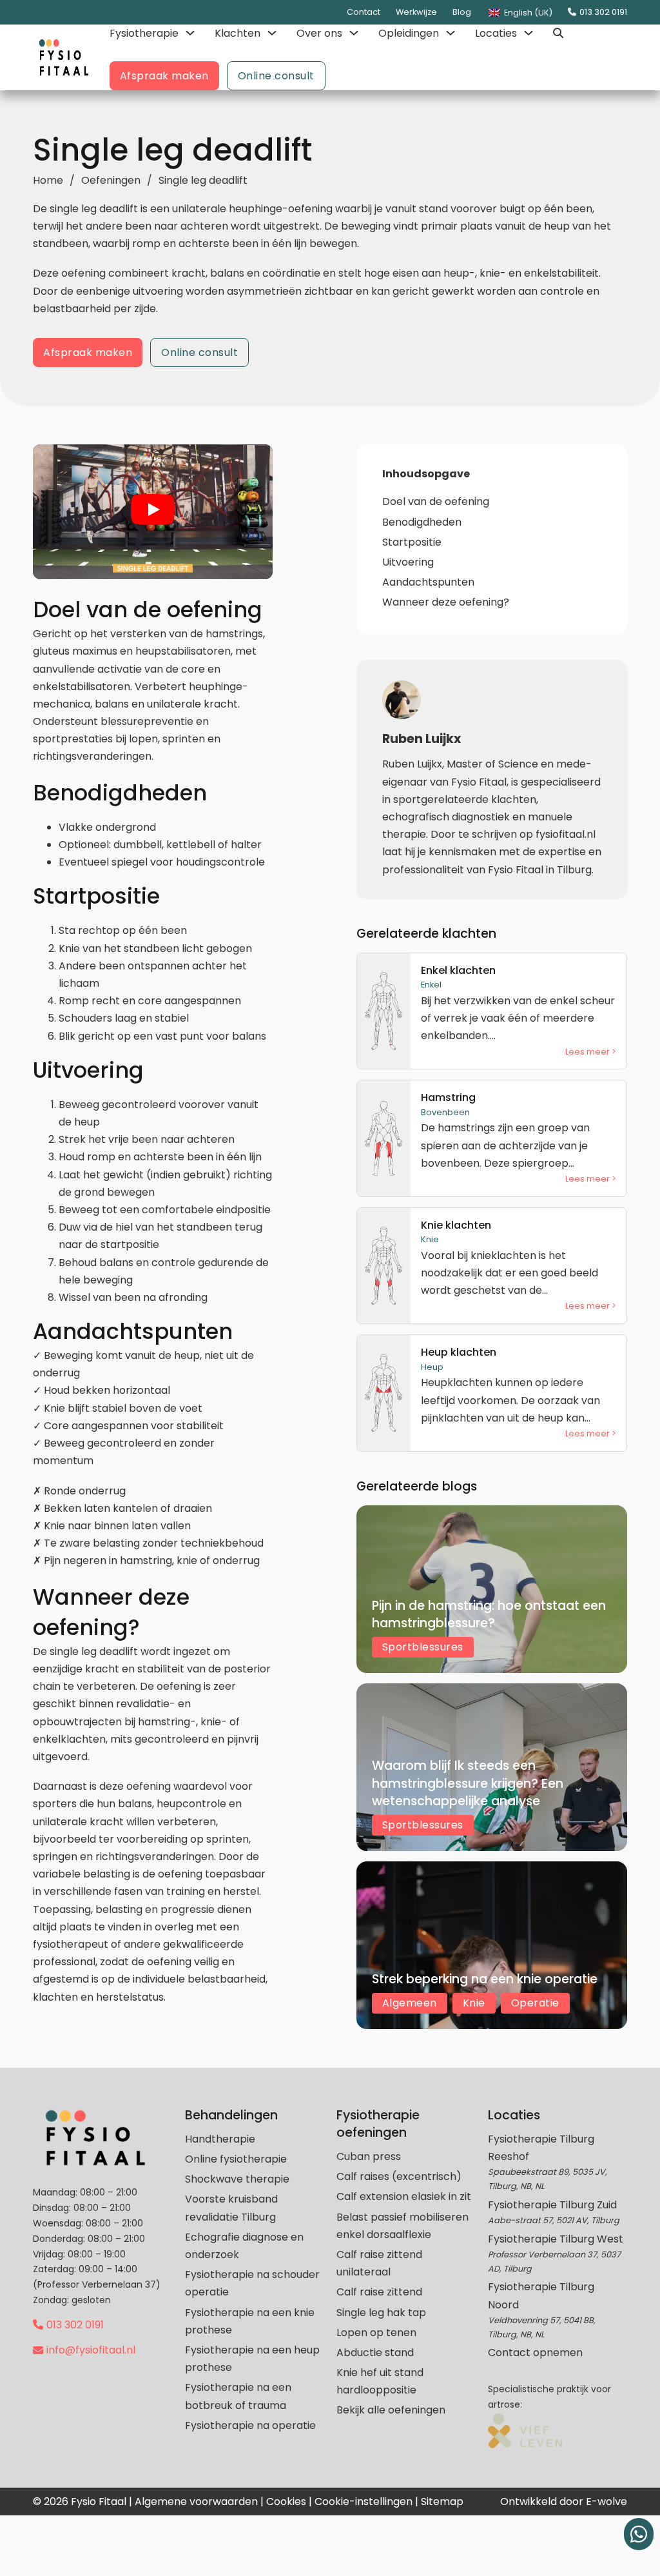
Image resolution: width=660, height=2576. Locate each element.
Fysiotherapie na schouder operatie (252, 2283)
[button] (153, 512)
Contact (364, 12)
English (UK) (527, 13)
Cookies (286, 2502)
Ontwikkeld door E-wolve (564, 2502)
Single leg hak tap (381, 2313)
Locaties (496, 33)
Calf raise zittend (379, 2292)
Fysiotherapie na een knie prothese (250, 2321)
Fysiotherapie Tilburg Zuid (552, 2205)
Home (48, 180)
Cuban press (369, 2156)
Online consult (276, 76)
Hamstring (448, 1097)
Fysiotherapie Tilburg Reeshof (541, 2148)
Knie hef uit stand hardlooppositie (380, 2381)
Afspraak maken (164, 76)
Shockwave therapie (237, 2179)
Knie (430, 1239)
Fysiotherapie (144, 33)
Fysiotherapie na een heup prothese (252, 2359)
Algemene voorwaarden (196, 2502)
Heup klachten (459, 1352)
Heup (432, 1367)
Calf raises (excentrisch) (399, 2176)
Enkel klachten (458, 970)
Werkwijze (416, 12)
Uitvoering (408, 562)
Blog (462, 12)
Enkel (431, 985)
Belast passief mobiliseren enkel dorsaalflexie (403, 2226)
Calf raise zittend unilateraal (379, 2263)
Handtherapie (220, 2139)
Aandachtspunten (428, 582)
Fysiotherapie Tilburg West (556, 2239)
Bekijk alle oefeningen (391, 2410)
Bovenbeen (445, 1112)
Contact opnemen (535, 2353)
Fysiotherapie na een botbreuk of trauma (238, 2396)
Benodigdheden (422, 522)
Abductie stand (375, 2353)
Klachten (238, 33)
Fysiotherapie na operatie (250, 2425)
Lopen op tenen (376, 2333)
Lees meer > (591, 1052)
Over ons (319, 33)
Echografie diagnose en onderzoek (244, 2246)
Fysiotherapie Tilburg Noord (541, 2295)
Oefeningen (111, 180)
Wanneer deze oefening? (446, 602)
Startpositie (412, 542)
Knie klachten (456, 1225)
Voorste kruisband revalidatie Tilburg (231, 2208)
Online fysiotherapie (236, 2159)
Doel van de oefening (436, 501)
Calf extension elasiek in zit (404, 2196)
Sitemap (442, 2502)
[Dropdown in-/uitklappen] (190, 33)
